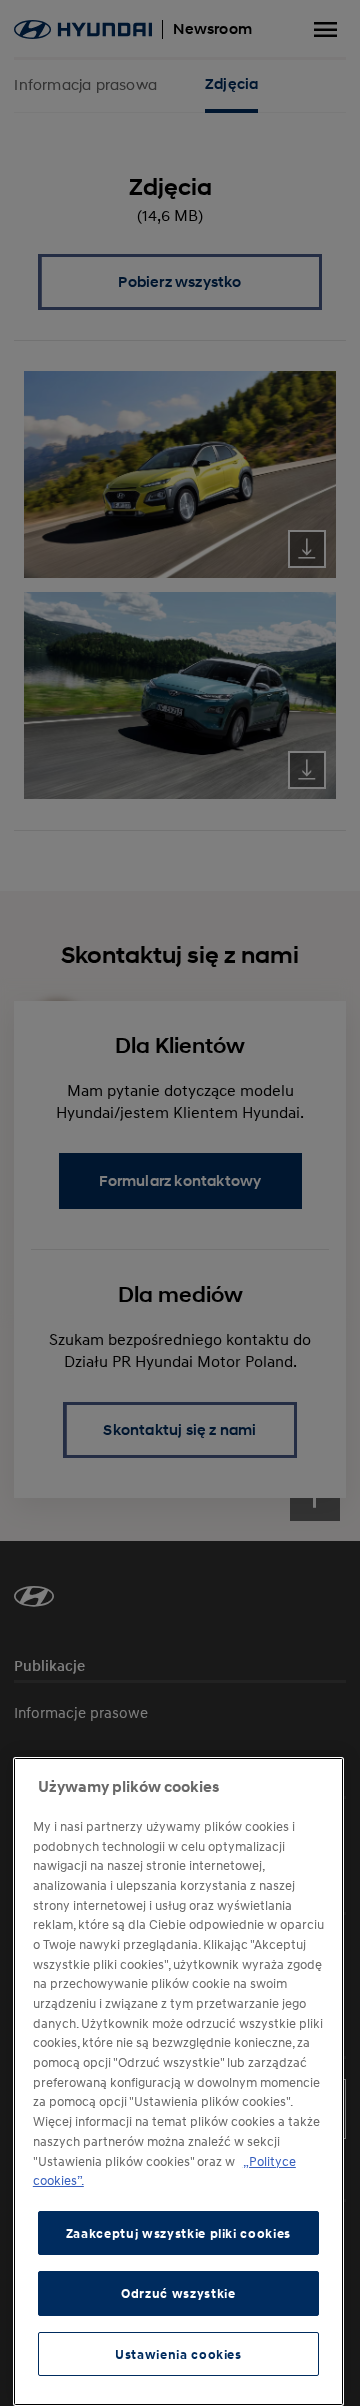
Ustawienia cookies (178, 2354)
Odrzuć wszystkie (178, 2293)
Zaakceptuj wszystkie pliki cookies (178, 2233)
